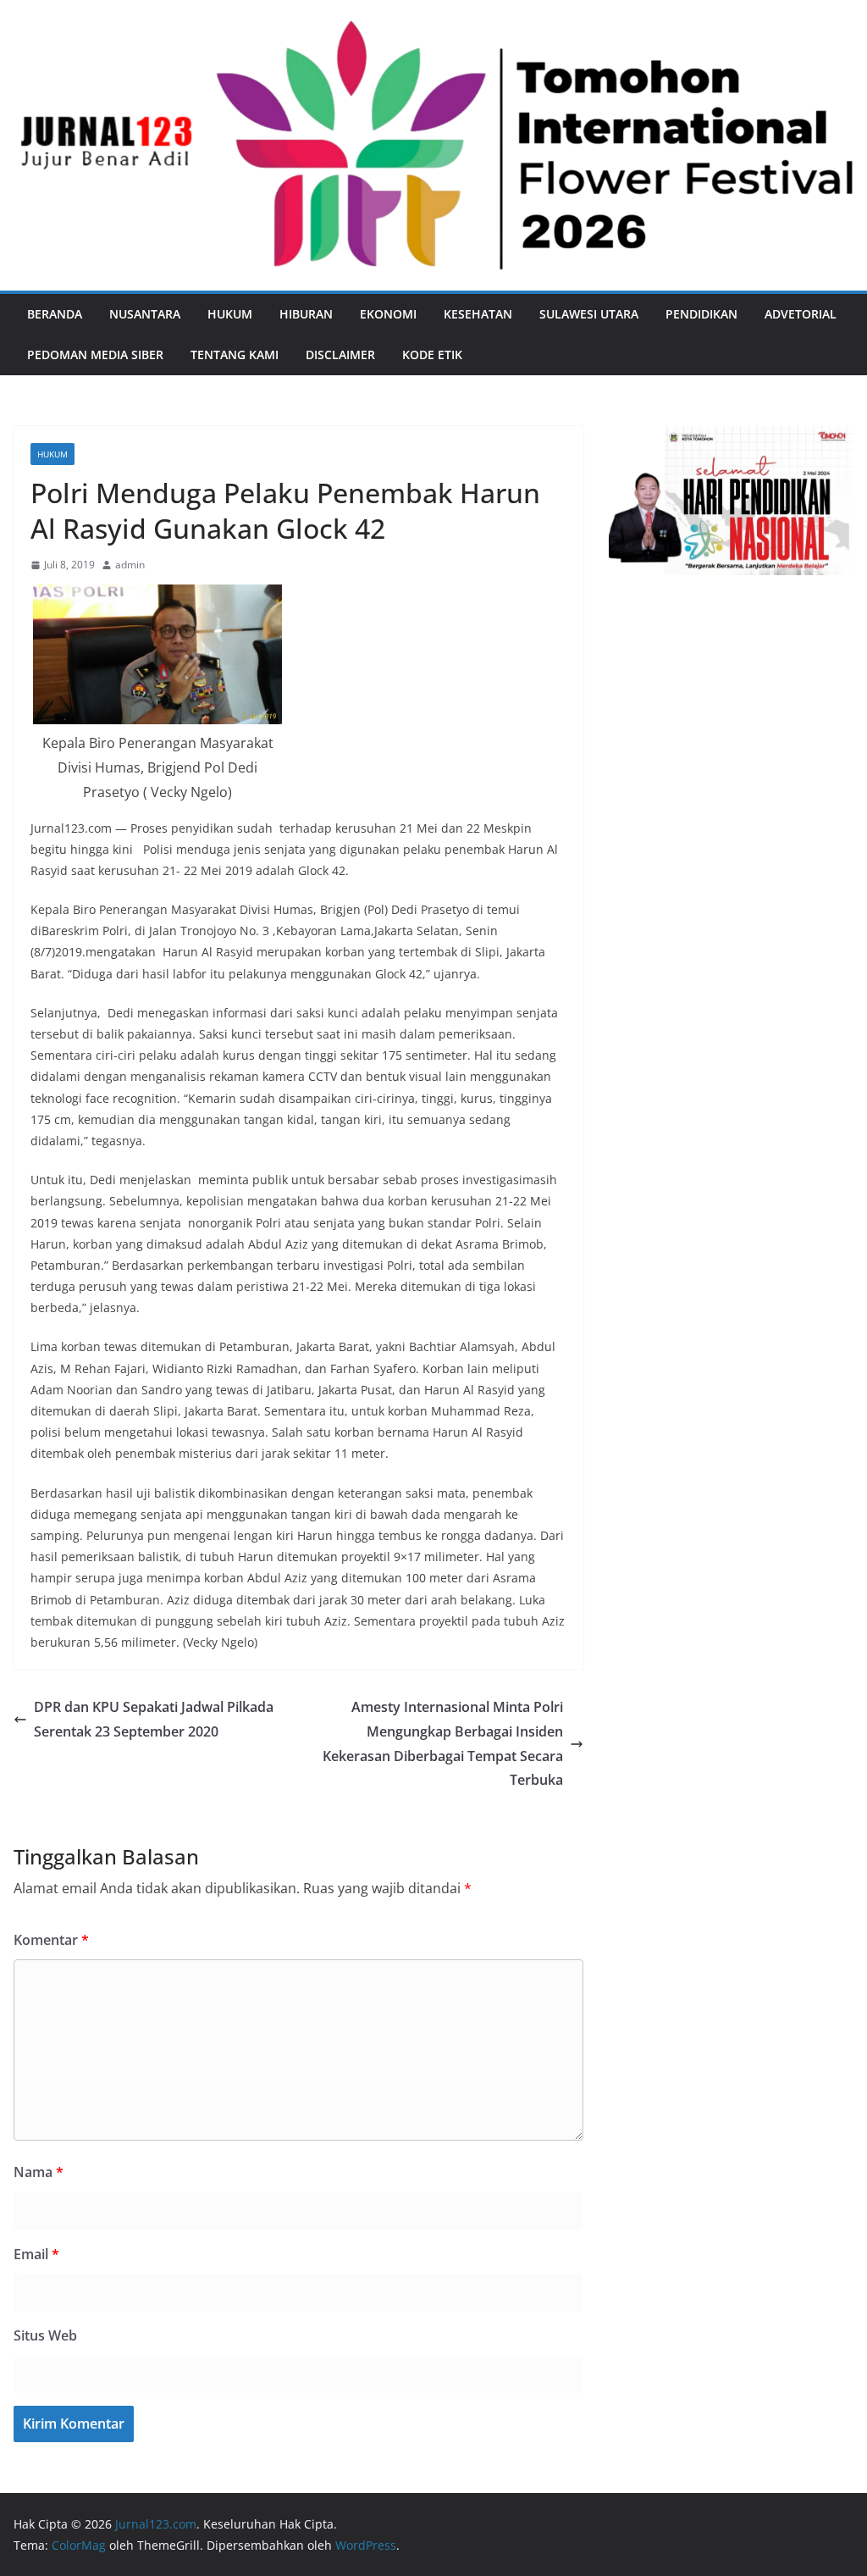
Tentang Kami (235, 355)
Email (36, 2254)
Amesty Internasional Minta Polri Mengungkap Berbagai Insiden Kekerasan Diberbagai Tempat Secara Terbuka (443, 1743)
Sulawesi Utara (589, 314)
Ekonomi (388, 314)
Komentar (51, 1940)
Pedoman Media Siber (95, 355)
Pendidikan (701, 314)
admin (130, 565)
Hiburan (306, 314)
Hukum (230, 314)
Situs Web (45, 2335)
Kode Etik (432, 355)
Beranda (55, 314)
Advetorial (801, 314)
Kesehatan (478, 314)
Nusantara (145, 314)
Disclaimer (340, 355)
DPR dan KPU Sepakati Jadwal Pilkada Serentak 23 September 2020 (154, 1719)
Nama (39, 2172)
